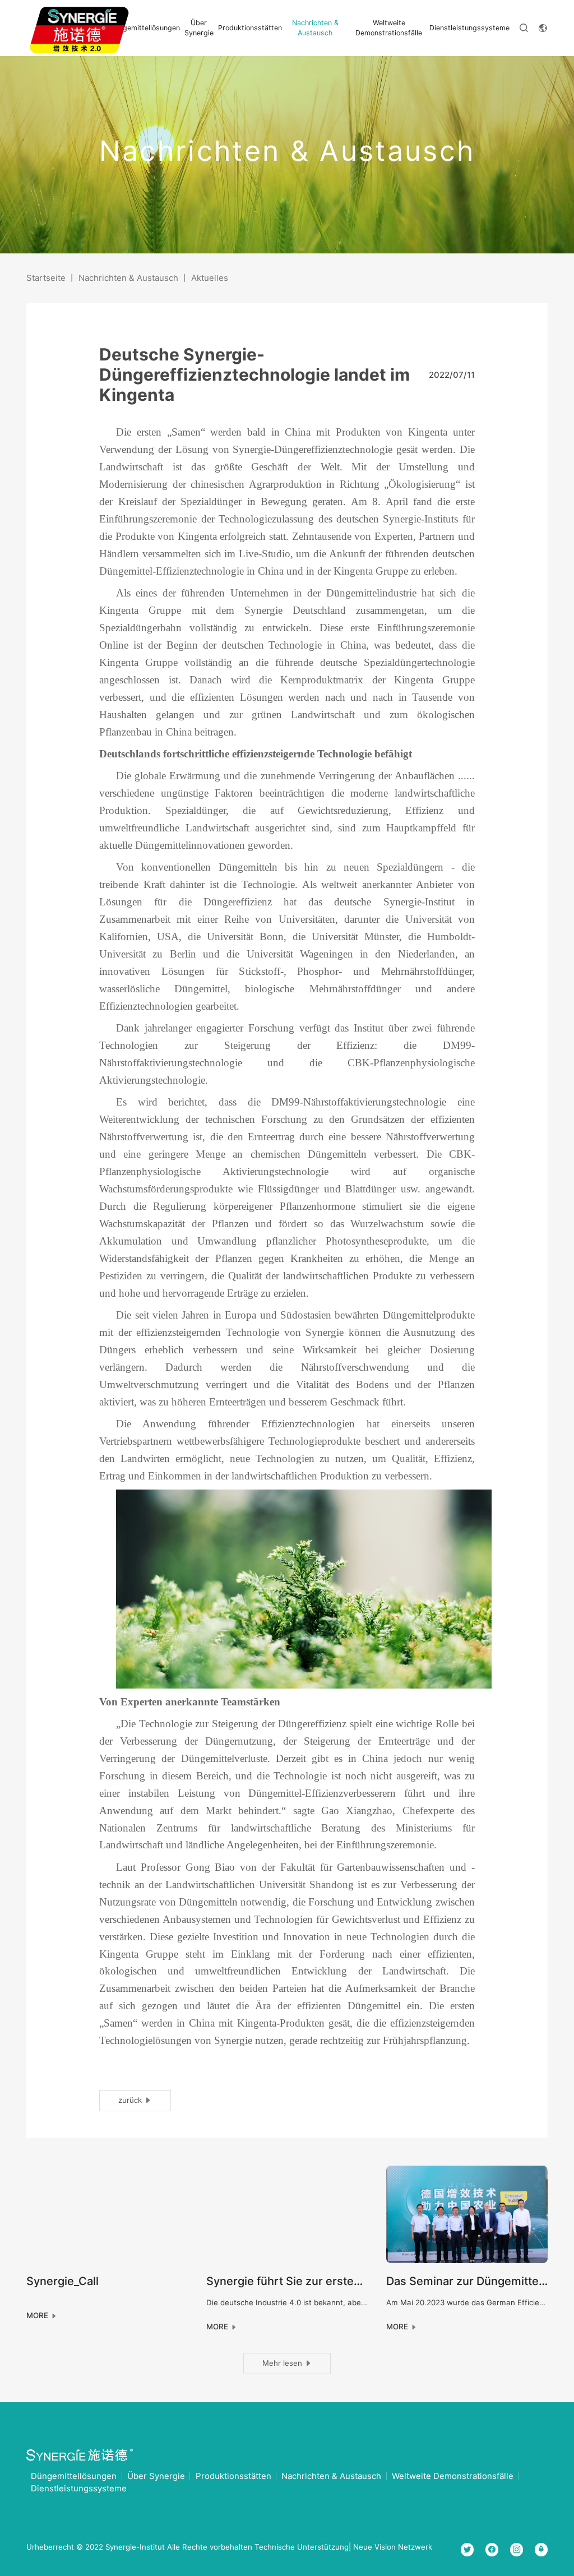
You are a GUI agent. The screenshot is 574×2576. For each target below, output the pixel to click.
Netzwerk (415, 2547)
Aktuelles (210, 278)
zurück (131, 2100)
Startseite (46, 278)
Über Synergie (199, 27)
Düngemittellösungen (145, 28)
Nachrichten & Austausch (315, 27)
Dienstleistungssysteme (469, 28)
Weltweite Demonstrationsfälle (389, 27)
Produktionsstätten (250, 28)
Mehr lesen (283, 2363)
